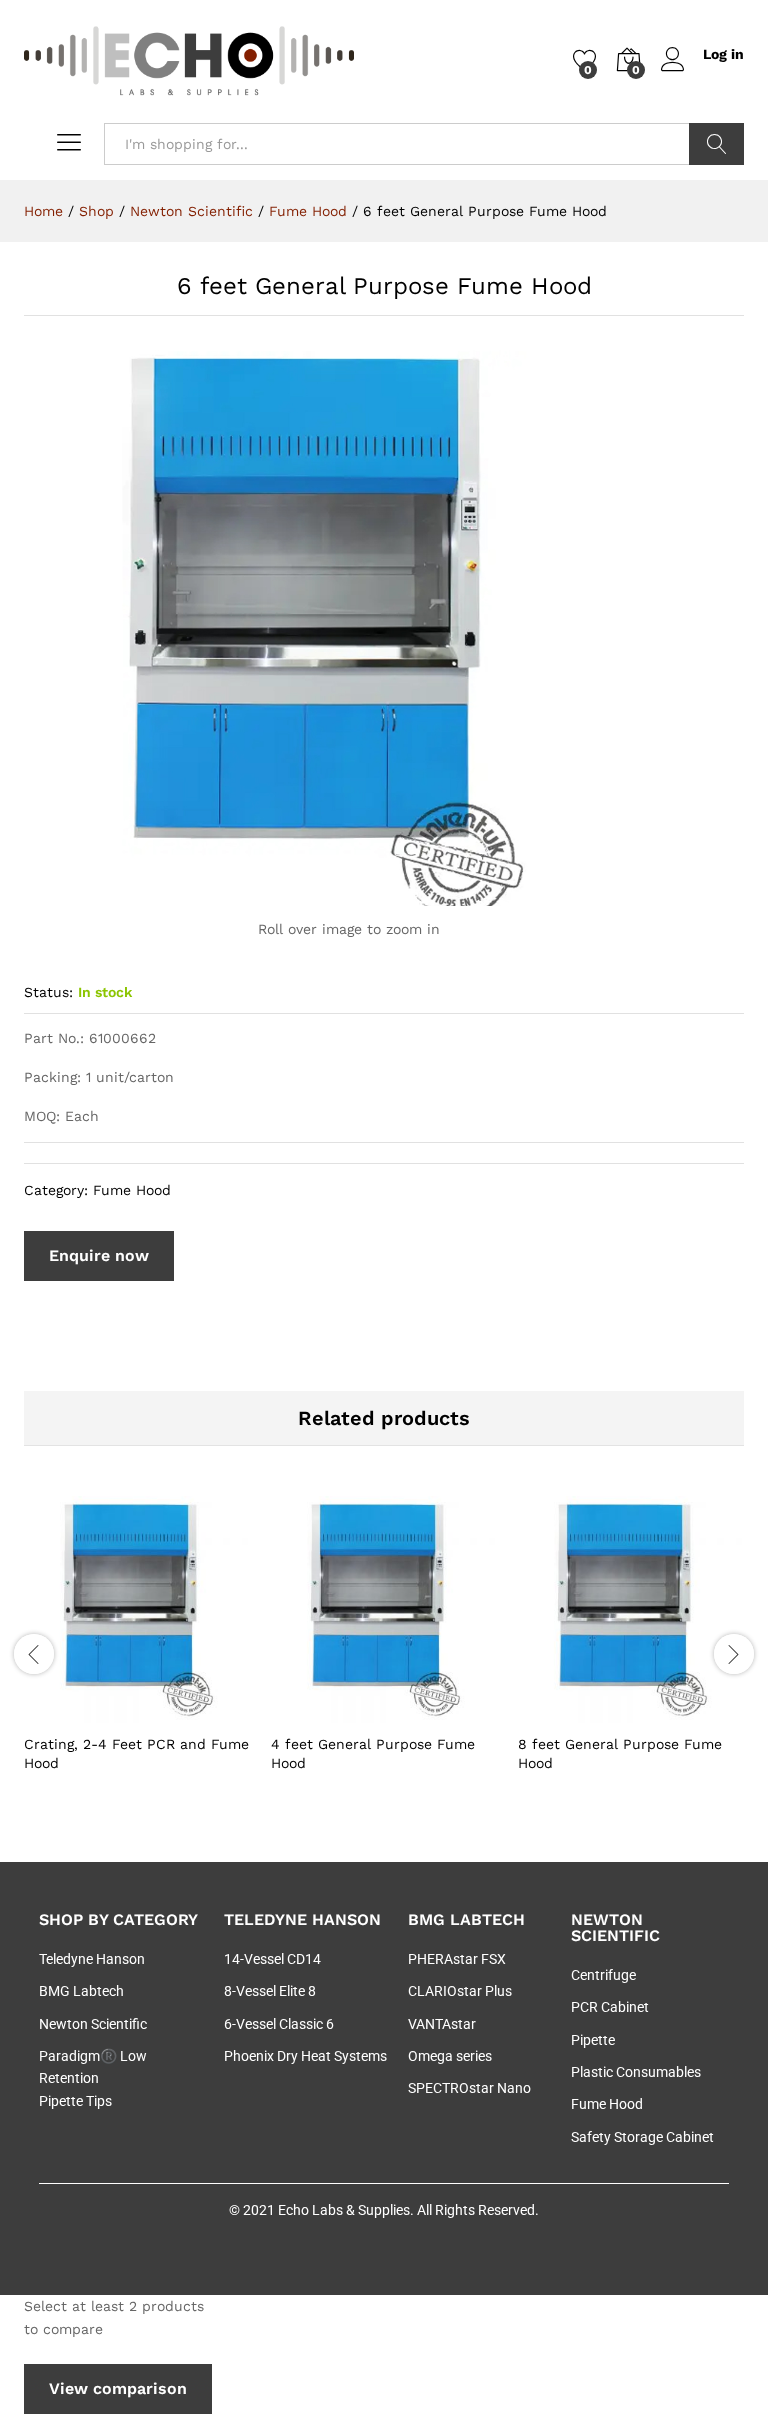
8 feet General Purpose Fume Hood (620, 1753)
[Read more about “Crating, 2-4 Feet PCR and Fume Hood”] (89, 1711)
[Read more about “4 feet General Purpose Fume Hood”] (336, 1711)
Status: (48, 992)
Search (716, 144)
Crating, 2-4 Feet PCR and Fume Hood (136, 1753)
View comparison (118, 2388)
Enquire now (99, 1255)
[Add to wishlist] (181, 1711)
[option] (137, 1651)
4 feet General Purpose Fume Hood (373, 1753)
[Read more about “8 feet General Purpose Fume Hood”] (583, 1711)
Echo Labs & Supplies (344, 2210)
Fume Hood (132, 1190)
